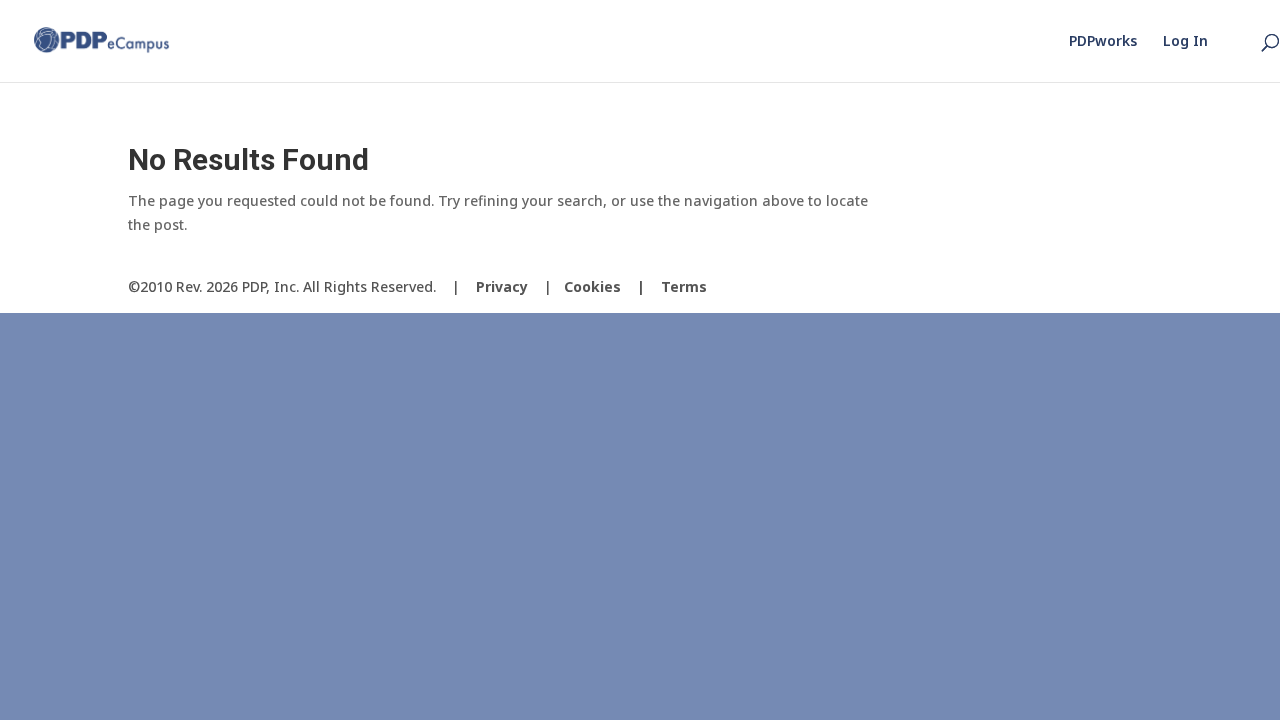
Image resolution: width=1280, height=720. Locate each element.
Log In (1185, 42)
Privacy (502, 286)
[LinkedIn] (1136, 287)
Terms (684, 286)
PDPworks (1103, 42)
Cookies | (612, 286)
